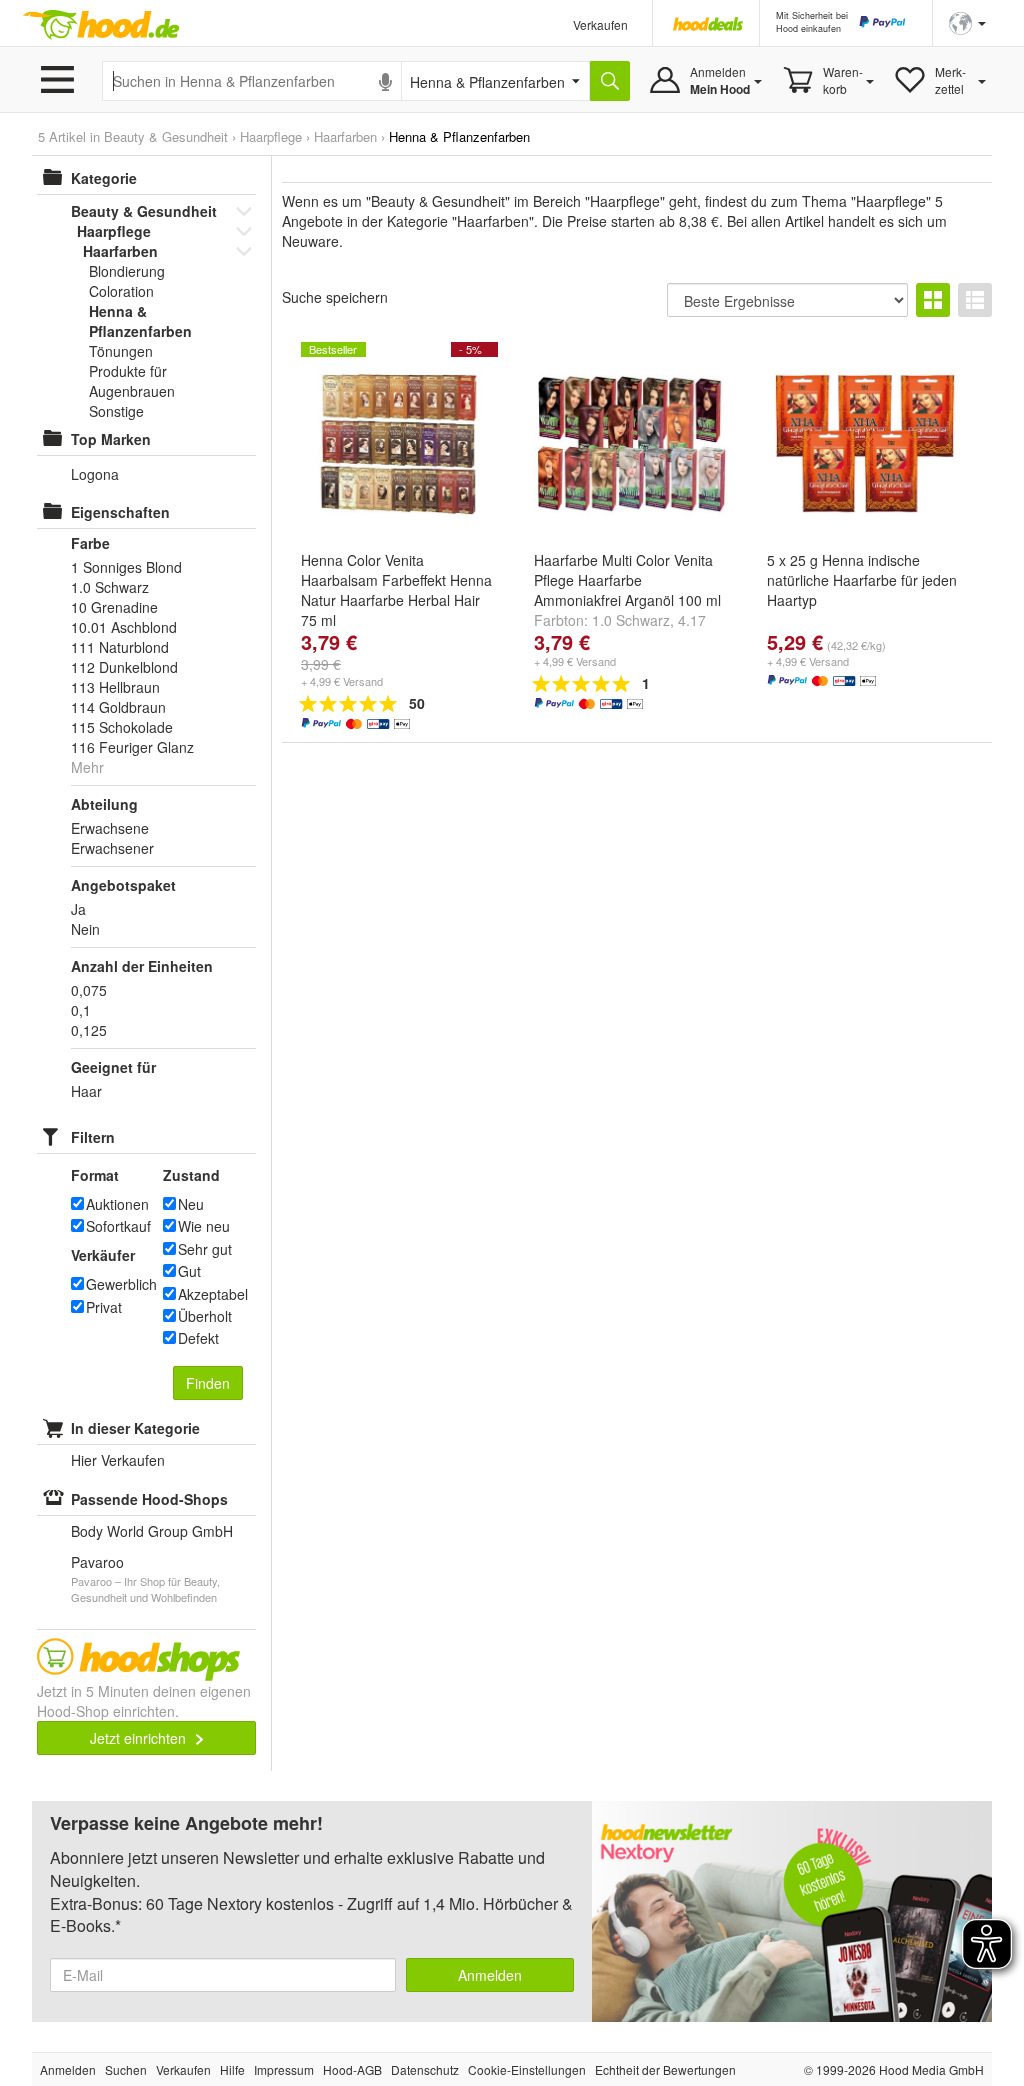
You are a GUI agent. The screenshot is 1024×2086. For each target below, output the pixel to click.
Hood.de (101, 25)
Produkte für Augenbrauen (132, 381)
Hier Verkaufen (118, 1460)
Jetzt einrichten (140, 1738)
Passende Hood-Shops (149, 1499)
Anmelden (490, 1975)
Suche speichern (335, 297)
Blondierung (127, 271)
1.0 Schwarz (631, 620)
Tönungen (121, 351)
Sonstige (116, 411)
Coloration (121, 291)
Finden (208, 1383)
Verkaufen (600, 24)
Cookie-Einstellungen (527, 2069)
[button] (967, 21)
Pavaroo (97, 1562)
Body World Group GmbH (152, 1531)
